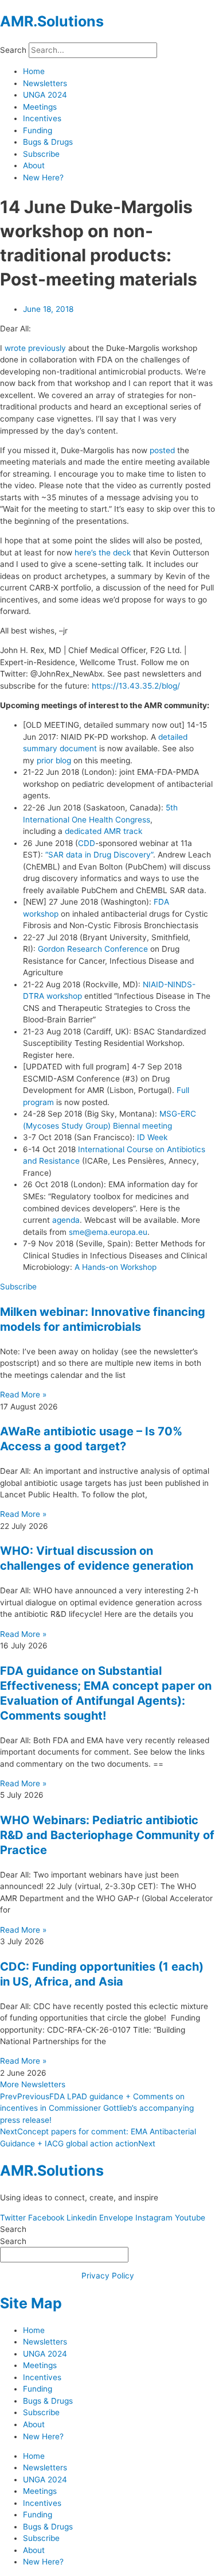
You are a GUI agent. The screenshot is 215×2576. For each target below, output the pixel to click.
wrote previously (35, 348)
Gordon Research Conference (93, 949)
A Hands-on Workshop (116, 1267)
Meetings (40, 107)
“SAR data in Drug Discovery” (99, 855)
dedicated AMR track (103, 831)
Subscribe (41, 154)
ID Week (152, 1137)
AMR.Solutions (52, 21)
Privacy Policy (108, 2276)
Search (13, 50)
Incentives (42, 118)
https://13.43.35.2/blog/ (136, 686)
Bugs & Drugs (48, 142)
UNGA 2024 (45, 95)
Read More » (23, 1395)
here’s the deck (103, 553)
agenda (66, 1220)
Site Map (31, 2303)
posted (162, 450)
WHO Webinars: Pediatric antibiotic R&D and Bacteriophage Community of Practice (107, 1835)
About (34, 165)
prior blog (54, 760)
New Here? (43, 177)
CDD (87, 843)
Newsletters (45, 83)
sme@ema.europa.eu (108, 1232)
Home (34, 71)
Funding (38, 130)
